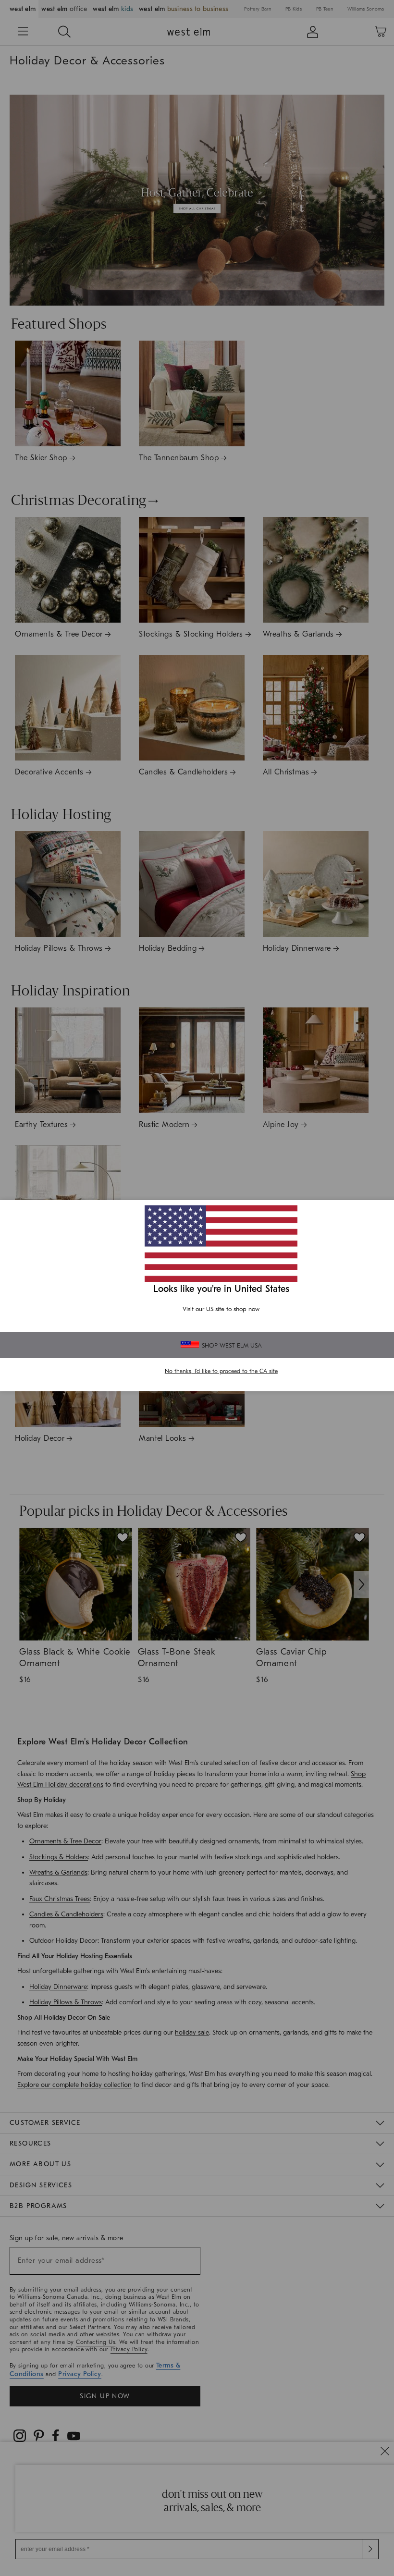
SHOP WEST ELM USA (232, 1345)
